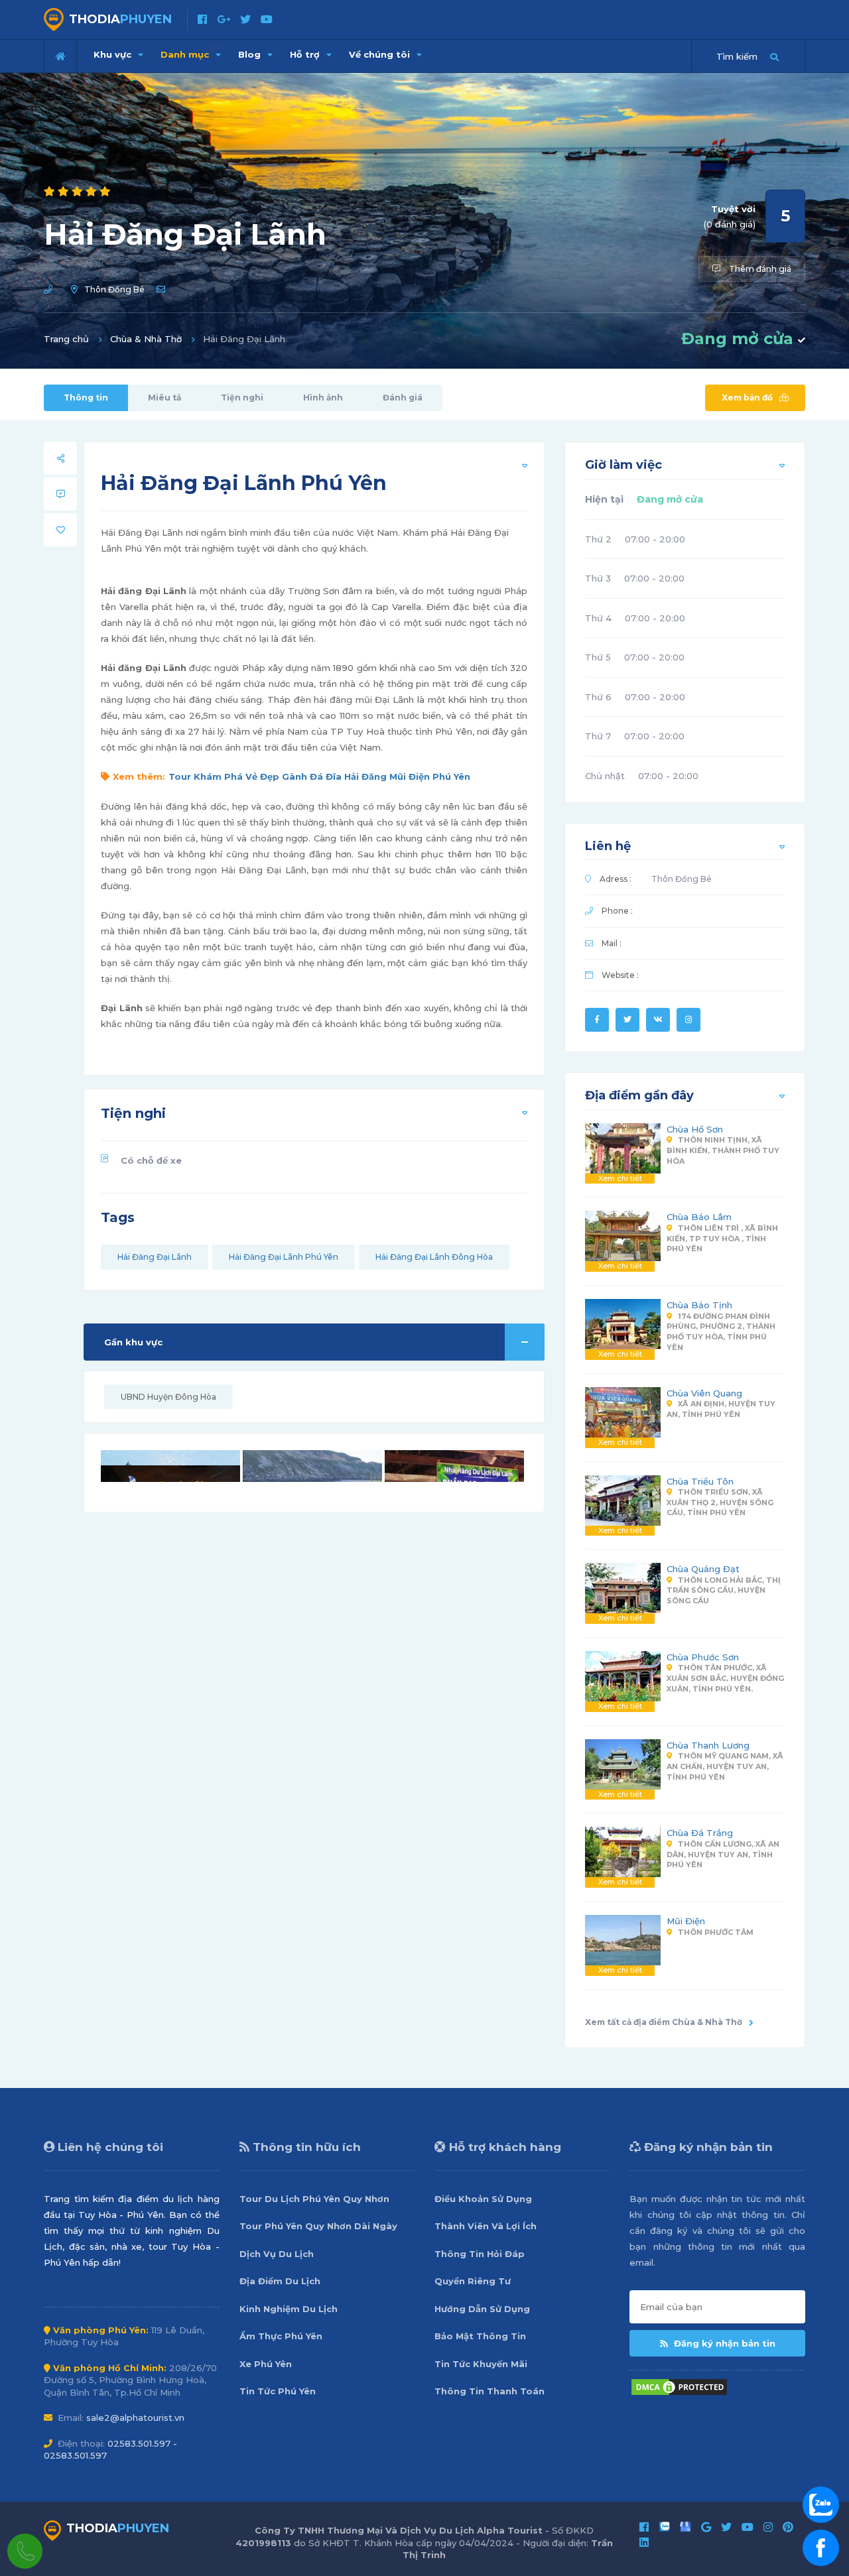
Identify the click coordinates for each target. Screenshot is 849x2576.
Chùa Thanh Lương (708, 1745)
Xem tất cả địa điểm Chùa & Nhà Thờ (664, 2022)
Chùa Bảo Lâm (699, 1217)
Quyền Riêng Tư (473, 2281)
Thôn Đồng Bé (114, 289)
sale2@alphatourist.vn (135, 2418)
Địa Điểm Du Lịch (280, 2281)
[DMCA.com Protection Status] (679, 2386)
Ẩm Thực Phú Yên (281, 2336)
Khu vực (114, 54)
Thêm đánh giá (759, 269)
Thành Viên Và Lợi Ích (486, 2226)
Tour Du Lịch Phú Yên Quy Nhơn (314, 2199)
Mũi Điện (686, 1921)
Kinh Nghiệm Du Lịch (289, 2309)
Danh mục (192, 51)
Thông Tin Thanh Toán (490, 2391)
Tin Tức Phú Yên (278, 2391)
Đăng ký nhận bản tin (723, 2343)
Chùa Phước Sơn (703, 1657)
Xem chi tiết (620, 1178)
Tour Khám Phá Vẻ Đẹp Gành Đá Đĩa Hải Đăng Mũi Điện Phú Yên (319, 776)
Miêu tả (164, 398)
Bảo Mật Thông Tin (480, 2336)
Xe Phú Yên (266, 2364)
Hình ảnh (323, 398)
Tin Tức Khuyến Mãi (481, 2364)
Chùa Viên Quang (704, 1393)
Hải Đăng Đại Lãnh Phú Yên (284, 1257)
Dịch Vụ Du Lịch (277, 2254)
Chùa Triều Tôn (700, 1481)
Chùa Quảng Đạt (703, 1569)
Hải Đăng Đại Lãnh (155, 1257)
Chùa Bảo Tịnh (699, 1305)
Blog (251, 54)
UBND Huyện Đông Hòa (168, 1397)
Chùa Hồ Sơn (695, 1129)
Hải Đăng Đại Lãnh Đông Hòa (434, 1257)
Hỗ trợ (306, 54)
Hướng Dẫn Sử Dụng (482, 2309)
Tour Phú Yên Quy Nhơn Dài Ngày (318, 2226)
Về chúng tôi (381, 54)
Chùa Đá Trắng (700, 1833)
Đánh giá (403, 398)
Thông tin (86, 398)
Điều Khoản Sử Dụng (483, 2199)
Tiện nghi (242, 398)
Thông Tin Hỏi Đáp (480, 2254)
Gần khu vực (133, 1342)
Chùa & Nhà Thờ (146, 339)
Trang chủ (66, 339)
